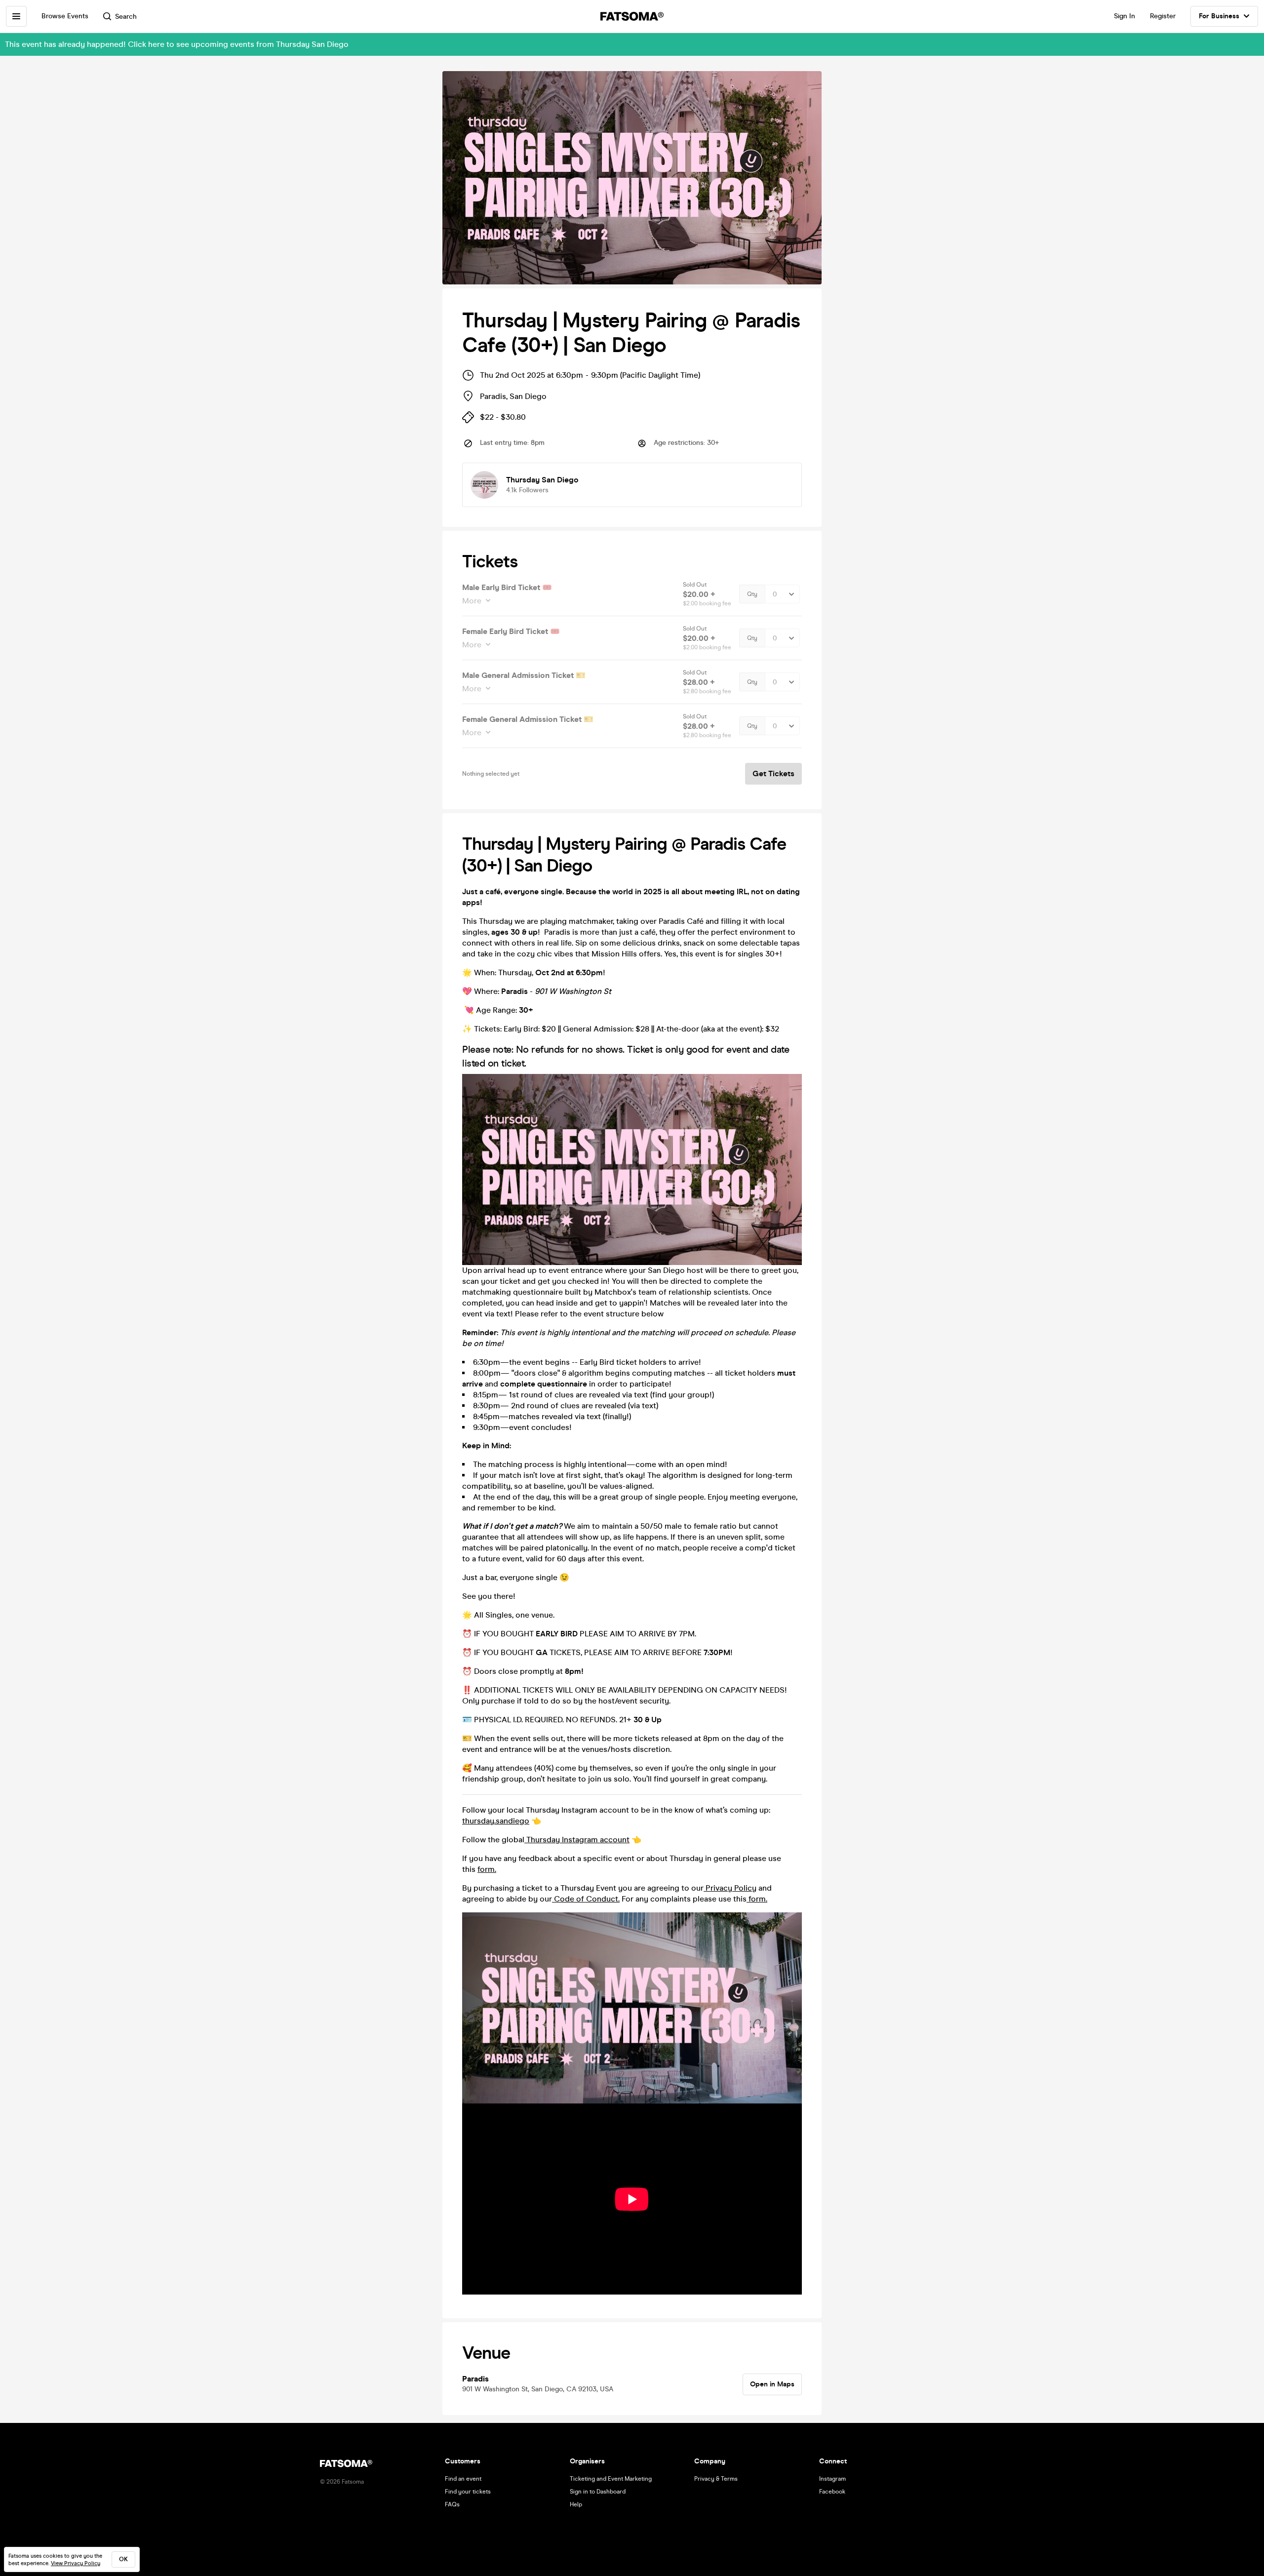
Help (576, 2504)
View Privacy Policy (76, 2563)
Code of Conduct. (586, 1899)
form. (487, 1869)
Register (1163, 16)
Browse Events (65, 16)
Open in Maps (772, 2384)
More (472, 601)
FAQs (452, 2504)
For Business (1219, 16)
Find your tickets (468, 2492)
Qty (752, 594)
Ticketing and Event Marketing (611, 2479)
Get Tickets (773, 773)
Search (126, 17)
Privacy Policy (730, 1888)
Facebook (832, 2492)
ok (123, 2559)
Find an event (463, 2479)
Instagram (832, 2479)
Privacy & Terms (716, 2479)
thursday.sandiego (496, 1821)
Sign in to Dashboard (598, 2492)
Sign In (1125, 16)
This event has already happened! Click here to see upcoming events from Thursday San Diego (177, 44)
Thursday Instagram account (577, 1840)
